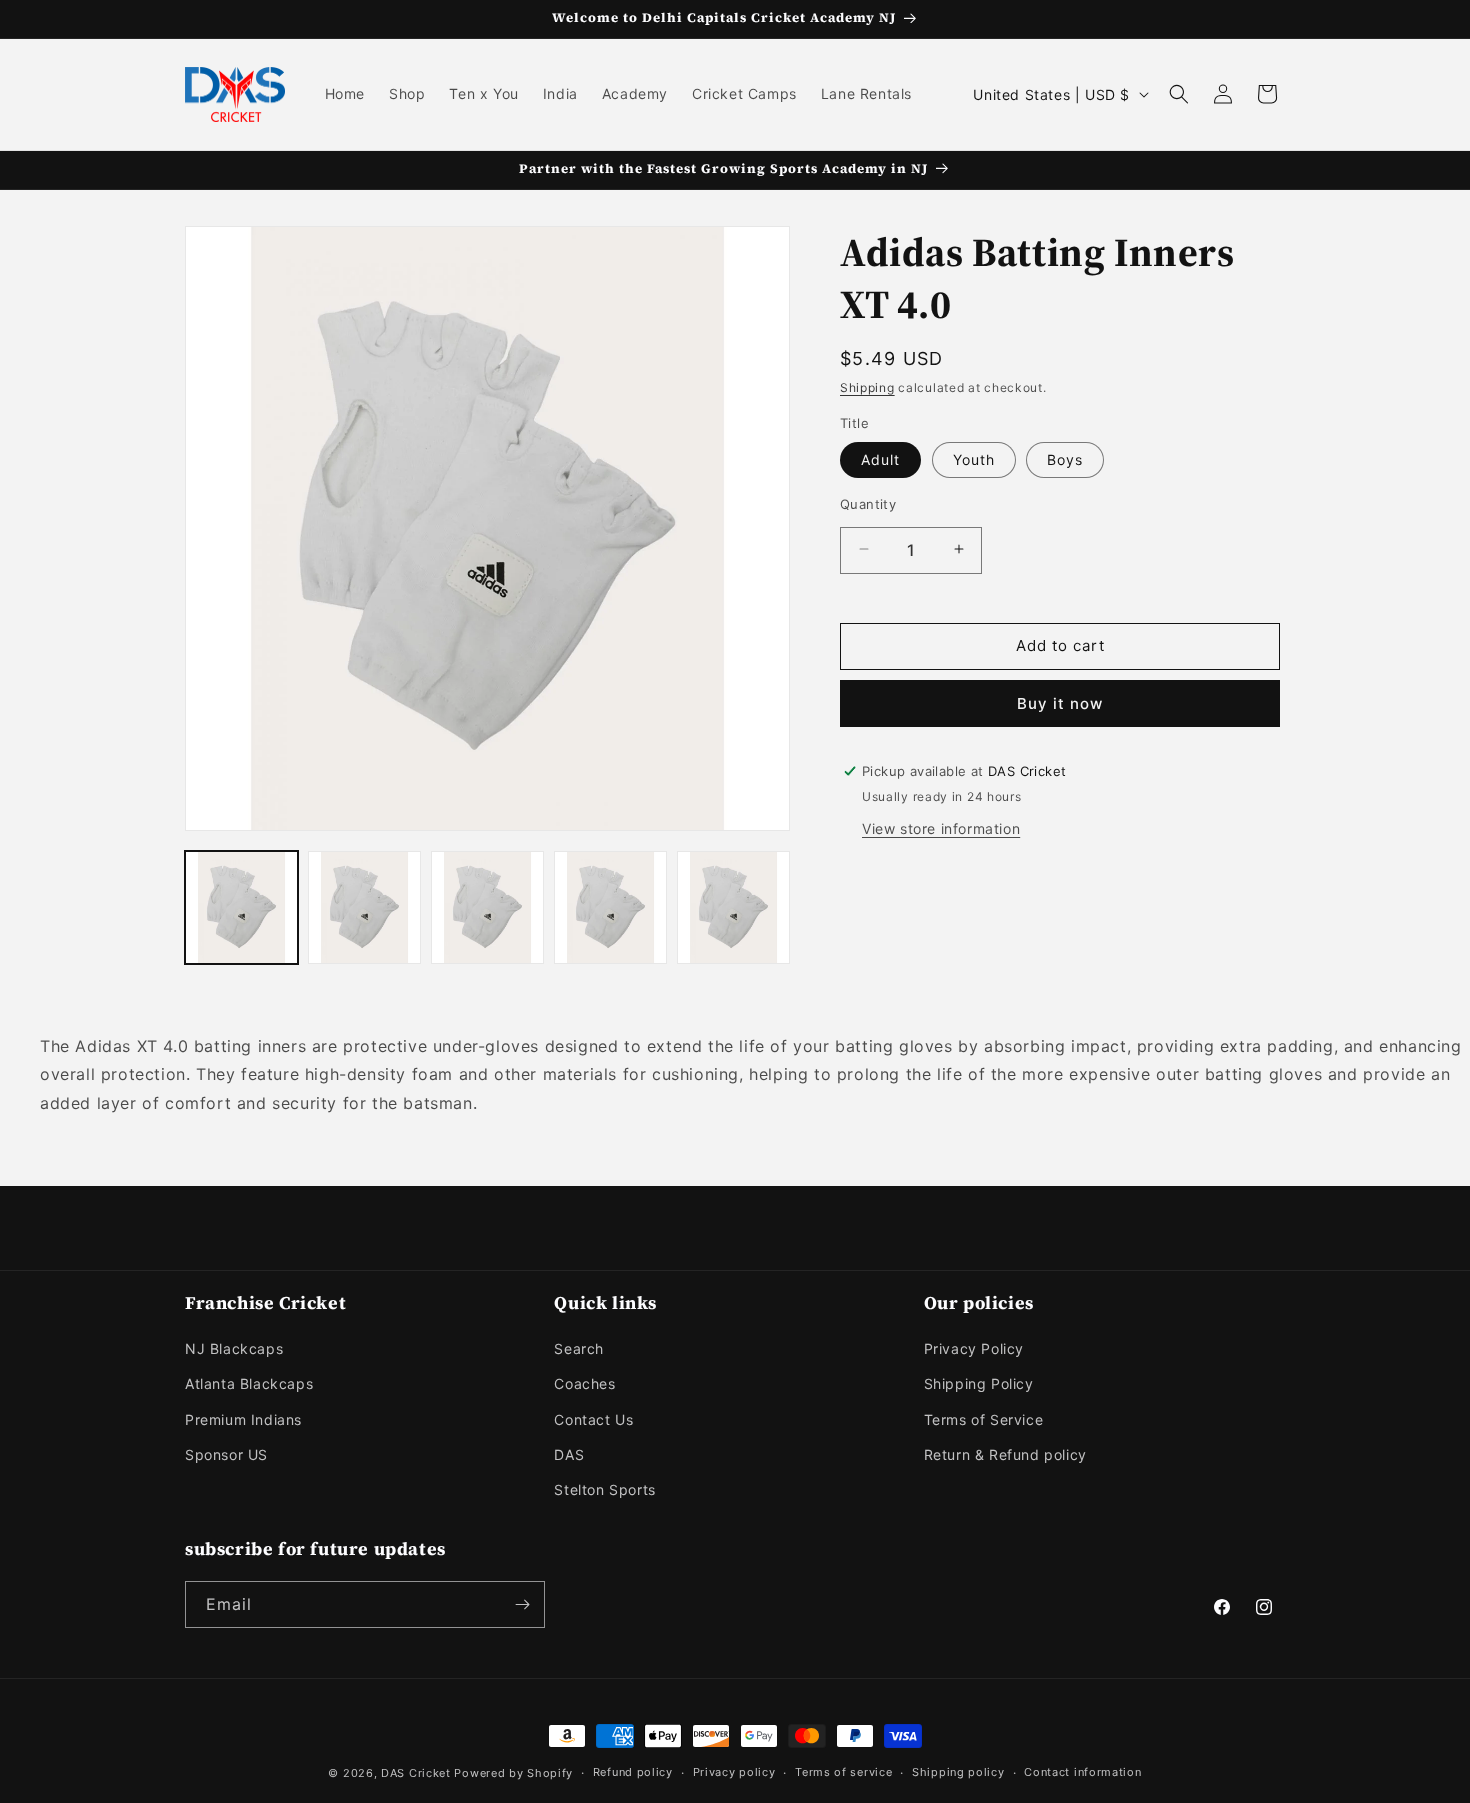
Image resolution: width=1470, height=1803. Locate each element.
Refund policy (633, 1772)
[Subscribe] (522, 1604)
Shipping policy (958, 1772)
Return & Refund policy (1005, 1454)
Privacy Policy (974, 1348)
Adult (880, 458)
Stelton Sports (604, 1489)
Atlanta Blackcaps (249, 1383)
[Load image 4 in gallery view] (610, 907)
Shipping (867, 387)
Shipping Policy (979, 1383)
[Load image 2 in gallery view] (364, 907)
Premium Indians (243, 1419)
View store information (941, 827)
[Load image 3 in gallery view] (487, 907)
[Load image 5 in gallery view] (733, 907)
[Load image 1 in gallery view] (241, 907)
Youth (974, 458)
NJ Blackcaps (234, 1348)
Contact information (1082, 1772)
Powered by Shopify (513, 1773)
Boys (1065, 458)
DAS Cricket (416, 1773)
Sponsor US (226, 1454)
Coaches (584, 1383)
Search (579, 1348)
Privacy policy (734, 1772)
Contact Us (593, 1419)
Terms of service (843, 1772)
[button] (1179, 94)
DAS (569, 1454)
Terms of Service (984, 1419)
